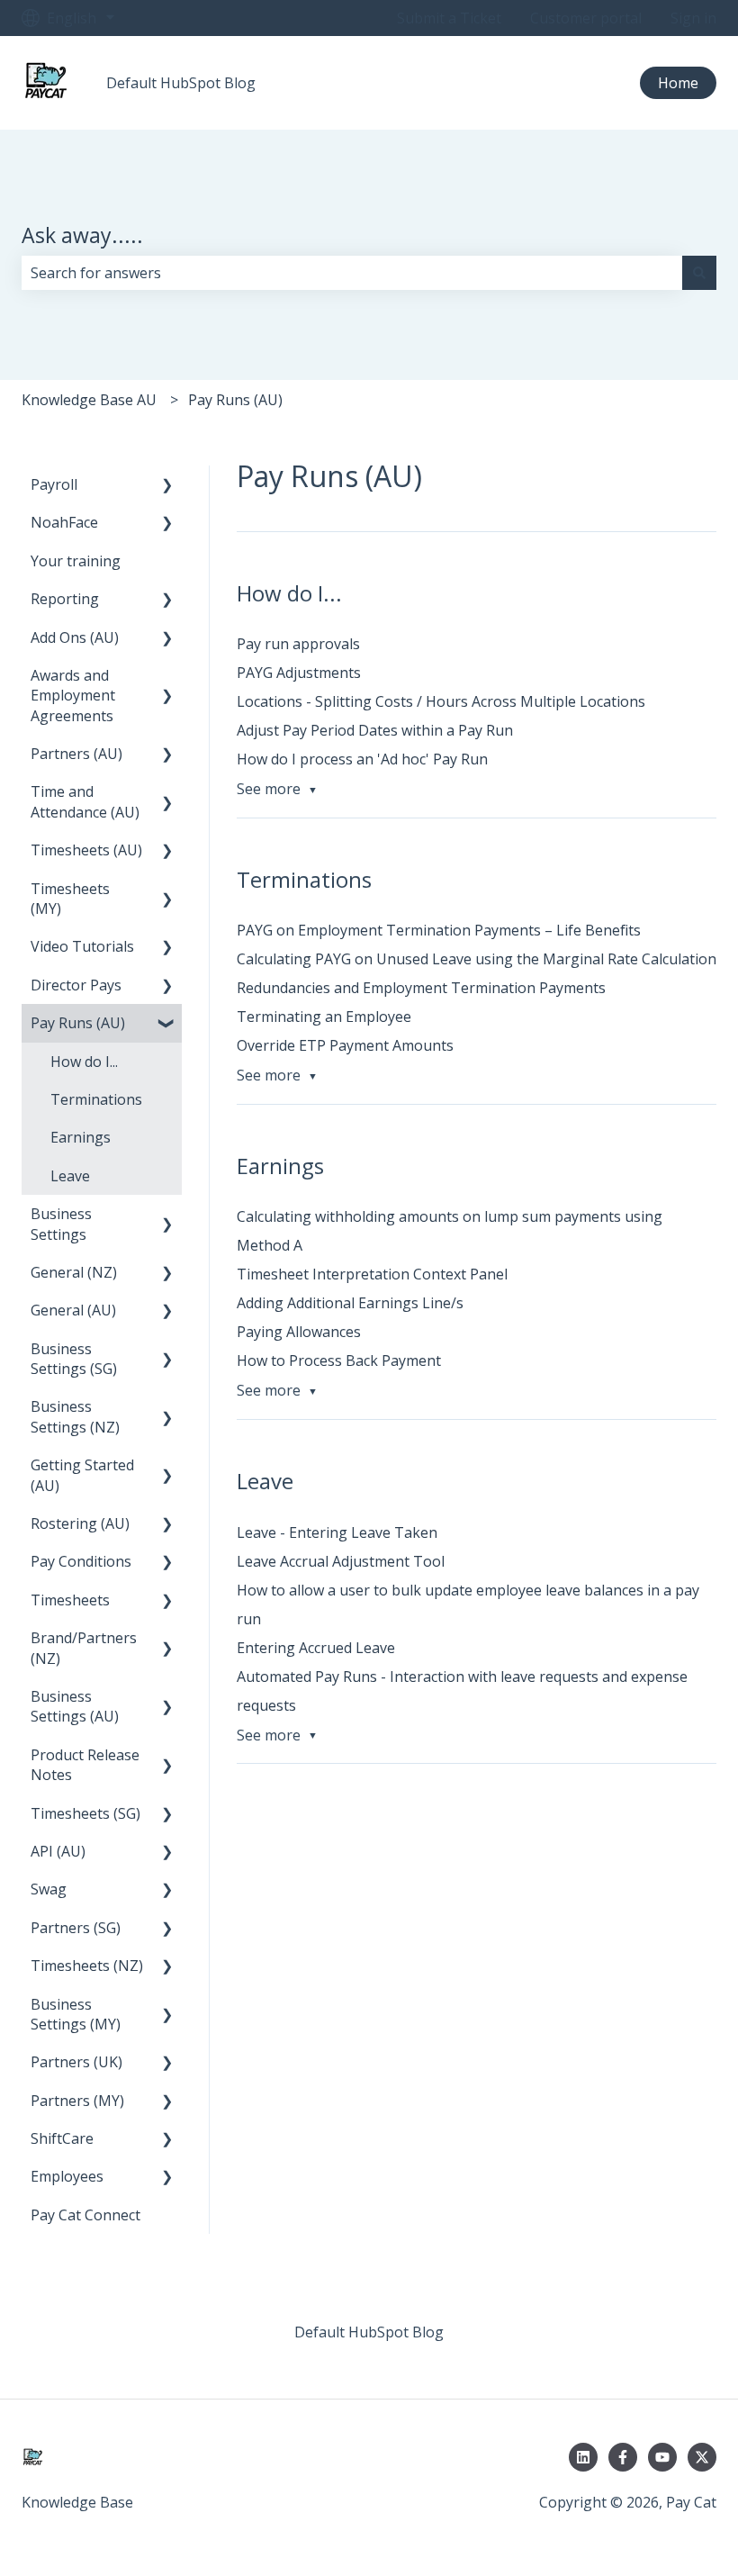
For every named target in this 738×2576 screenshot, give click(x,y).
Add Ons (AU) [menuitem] (75, 637)
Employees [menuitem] (67, 2176)
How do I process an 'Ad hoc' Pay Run (362, 759)
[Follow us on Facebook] (623, 2457)
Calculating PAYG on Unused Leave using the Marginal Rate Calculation (477, 959)
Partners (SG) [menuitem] (76, 1928)
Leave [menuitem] (70, 1176)
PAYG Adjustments (299, 673)
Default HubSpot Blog (181, 83)
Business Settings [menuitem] (61, 1224)
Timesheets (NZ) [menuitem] (87, 1966)
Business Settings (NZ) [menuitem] (75, 1416)
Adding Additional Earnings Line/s (350, 1303)
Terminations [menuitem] (96, 1099)
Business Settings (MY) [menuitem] (76, 2014)
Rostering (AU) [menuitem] (80, 1523)
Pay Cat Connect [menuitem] (85, 2215)
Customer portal (586, 18)
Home (678, 83)
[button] (167, 486)
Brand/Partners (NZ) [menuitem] (84, 1648)
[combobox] (352, 273)
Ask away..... (82, 235)
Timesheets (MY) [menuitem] (70, 899)
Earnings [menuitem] (81, 1137)
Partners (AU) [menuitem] (76, 754)
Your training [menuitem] (76, 561)
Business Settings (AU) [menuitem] (75, 1706)
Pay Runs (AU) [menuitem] (78, 1023)
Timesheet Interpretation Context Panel (372, 1274)
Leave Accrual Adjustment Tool (341, 1561)
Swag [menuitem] (49, 1889)
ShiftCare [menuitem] (62, 2138)
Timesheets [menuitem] (70, 1600)
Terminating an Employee (324, 1017)
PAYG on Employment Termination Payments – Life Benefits (439, 930)
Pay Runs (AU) (235, 400)
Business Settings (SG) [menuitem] (74, 1359)
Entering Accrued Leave (316, 1648)
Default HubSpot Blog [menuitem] (369, 2332)
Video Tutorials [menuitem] (82, 946)
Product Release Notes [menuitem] (85, 1765)
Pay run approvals (298, 644)
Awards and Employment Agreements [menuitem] (73, 696)
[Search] (699, 273)
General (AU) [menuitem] (73, 1310)
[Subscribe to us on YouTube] (662, 2457)
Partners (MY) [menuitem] (77, 2101)
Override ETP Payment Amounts (345, 1045)
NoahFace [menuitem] (64, 522)
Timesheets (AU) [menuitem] (86, 850)
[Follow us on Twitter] (702, 2457)
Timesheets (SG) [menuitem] (85, 1813)
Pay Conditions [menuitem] (81, 1561)
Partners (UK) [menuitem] (76, 2062)
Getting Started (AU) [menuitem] (82, 1475)
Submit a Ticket (449, 18)
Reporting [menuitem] (65, 599)
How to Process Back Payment (339, 1360)
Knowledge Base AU (89, 400)
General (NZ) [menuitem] (74, 1272)
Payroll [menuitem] (54, 484)
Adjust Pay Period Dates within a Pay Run (375, 730)
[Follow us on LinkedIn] (583, 2457)
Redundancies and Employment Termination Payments (421, 988)
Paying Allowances (299, 1332)
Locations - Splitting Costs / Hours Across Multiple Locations (441, 701)
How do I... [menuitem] (84, 1062)
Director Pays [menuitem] (76, 985)
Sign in (693, 18)
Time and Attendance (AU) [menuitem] (85, 801)
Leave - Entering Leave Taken (337, 1532)
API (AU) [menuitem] (58, 1851)
